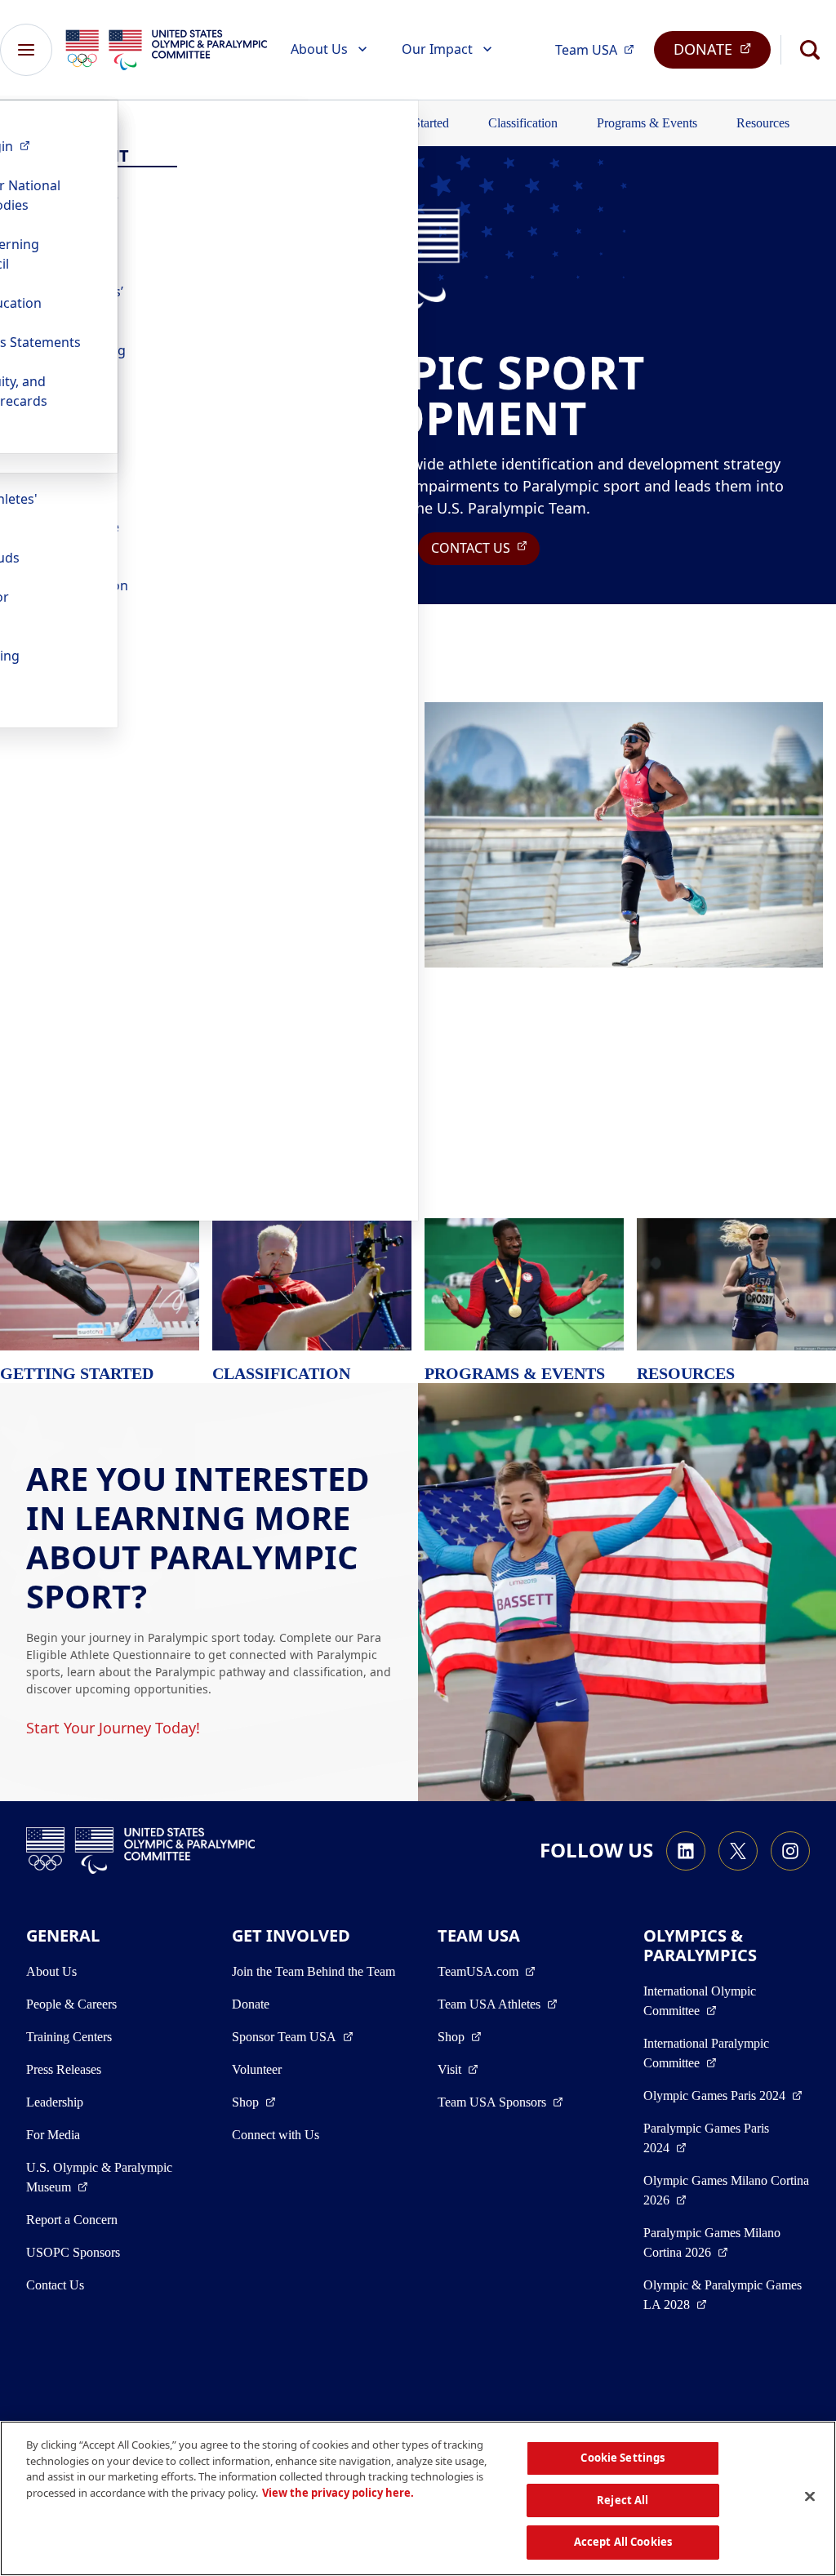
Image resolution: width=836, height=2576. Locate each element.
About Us (319, 49)
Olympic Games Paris (723, 2095)
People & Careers (71, 2004)
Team (600, 49)
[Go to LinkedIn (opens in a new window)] (686, 1851)
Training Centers (69, 2037)
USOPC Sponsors (73, 2252)
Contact (486, 547)
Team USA (498, 2004)
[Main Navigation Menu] (26, 50)
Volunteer (257, 2069)
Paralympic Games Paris (716, 2138)
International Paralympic (727, 2053)
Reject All (623, 2500)
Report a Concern (72, 2220)
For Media (53, 2135)
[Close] (810, 2497)
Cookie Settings (623, 2458)
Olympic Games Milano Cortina (726, 2190)
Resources (763, 123)
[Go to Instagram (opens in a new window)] (790, 1851)
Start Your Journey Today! (113, 1728)
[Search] (810, 50)
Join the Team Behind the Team (313, 1971)
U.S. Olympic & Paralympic (108, 2177)
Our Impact (437, 49)
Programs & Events (647, 123)
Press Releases (64, 2069)
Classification (523, 123)
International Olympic (727, 2001)
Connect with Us (276, 2135)
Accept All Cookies (623, 2542)
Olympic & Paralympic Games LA (726, 2295)
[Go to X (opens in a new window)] (738, 1851)
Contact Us (55, 2285)
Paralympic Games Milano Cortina (727, 2242)
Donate (251, 2004)
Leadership (55, 2102)
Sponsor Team (293, 2036)
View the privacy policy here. (338, 2493)
